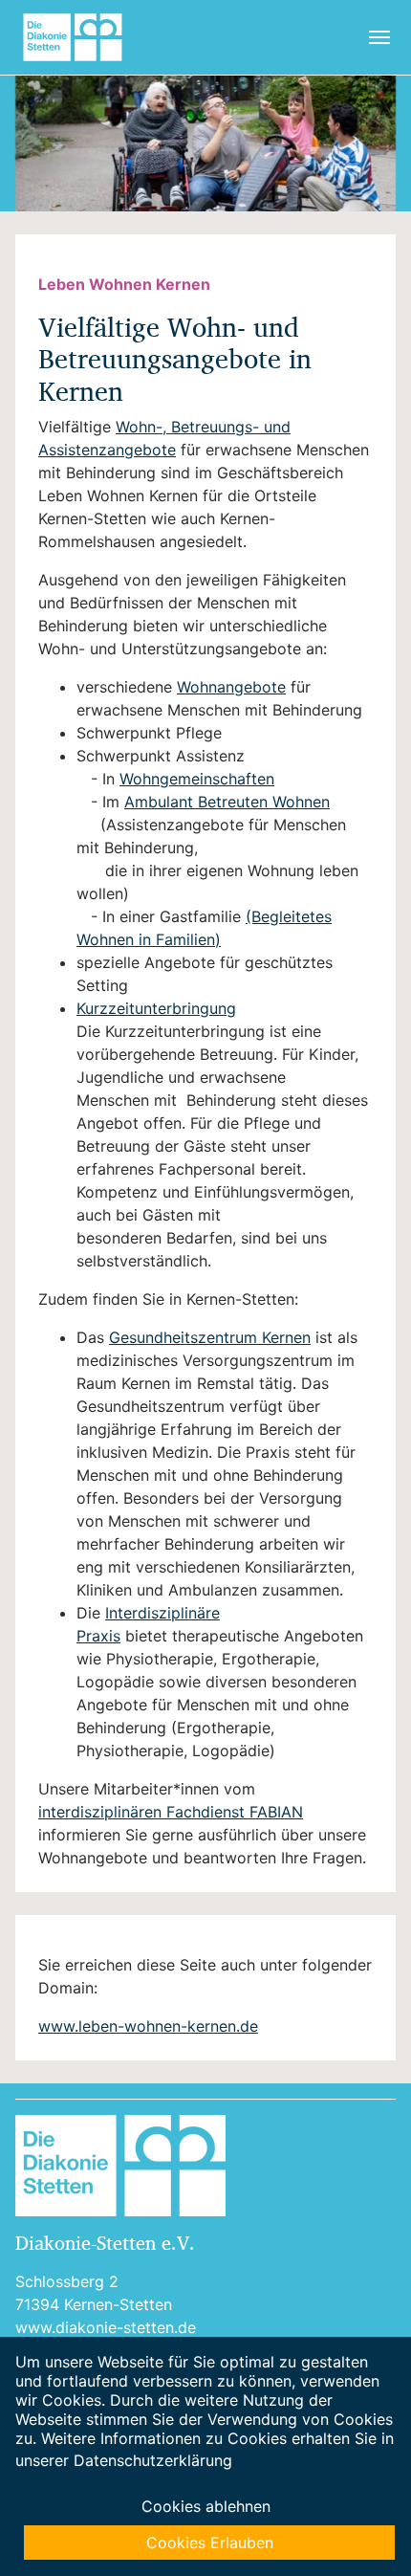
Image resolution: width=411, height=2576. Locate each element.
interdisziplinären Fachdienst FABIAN (171, 1812)
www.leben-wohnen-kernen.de (148, 2026)
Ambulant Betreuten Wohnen (227, 802)
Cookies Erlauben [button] (210, 2543)
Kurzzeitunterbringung (156, 1008)
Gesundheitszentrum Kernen (210, 1337)
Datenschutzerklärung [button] (153, 2460)
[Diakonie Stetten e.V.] (80, 37)
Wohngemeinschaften (197, 779)
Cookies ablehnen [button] (206, 2506)
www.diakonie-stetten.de (106, 2327)
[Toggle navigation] (379, 37)
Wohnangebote (231, 687)
